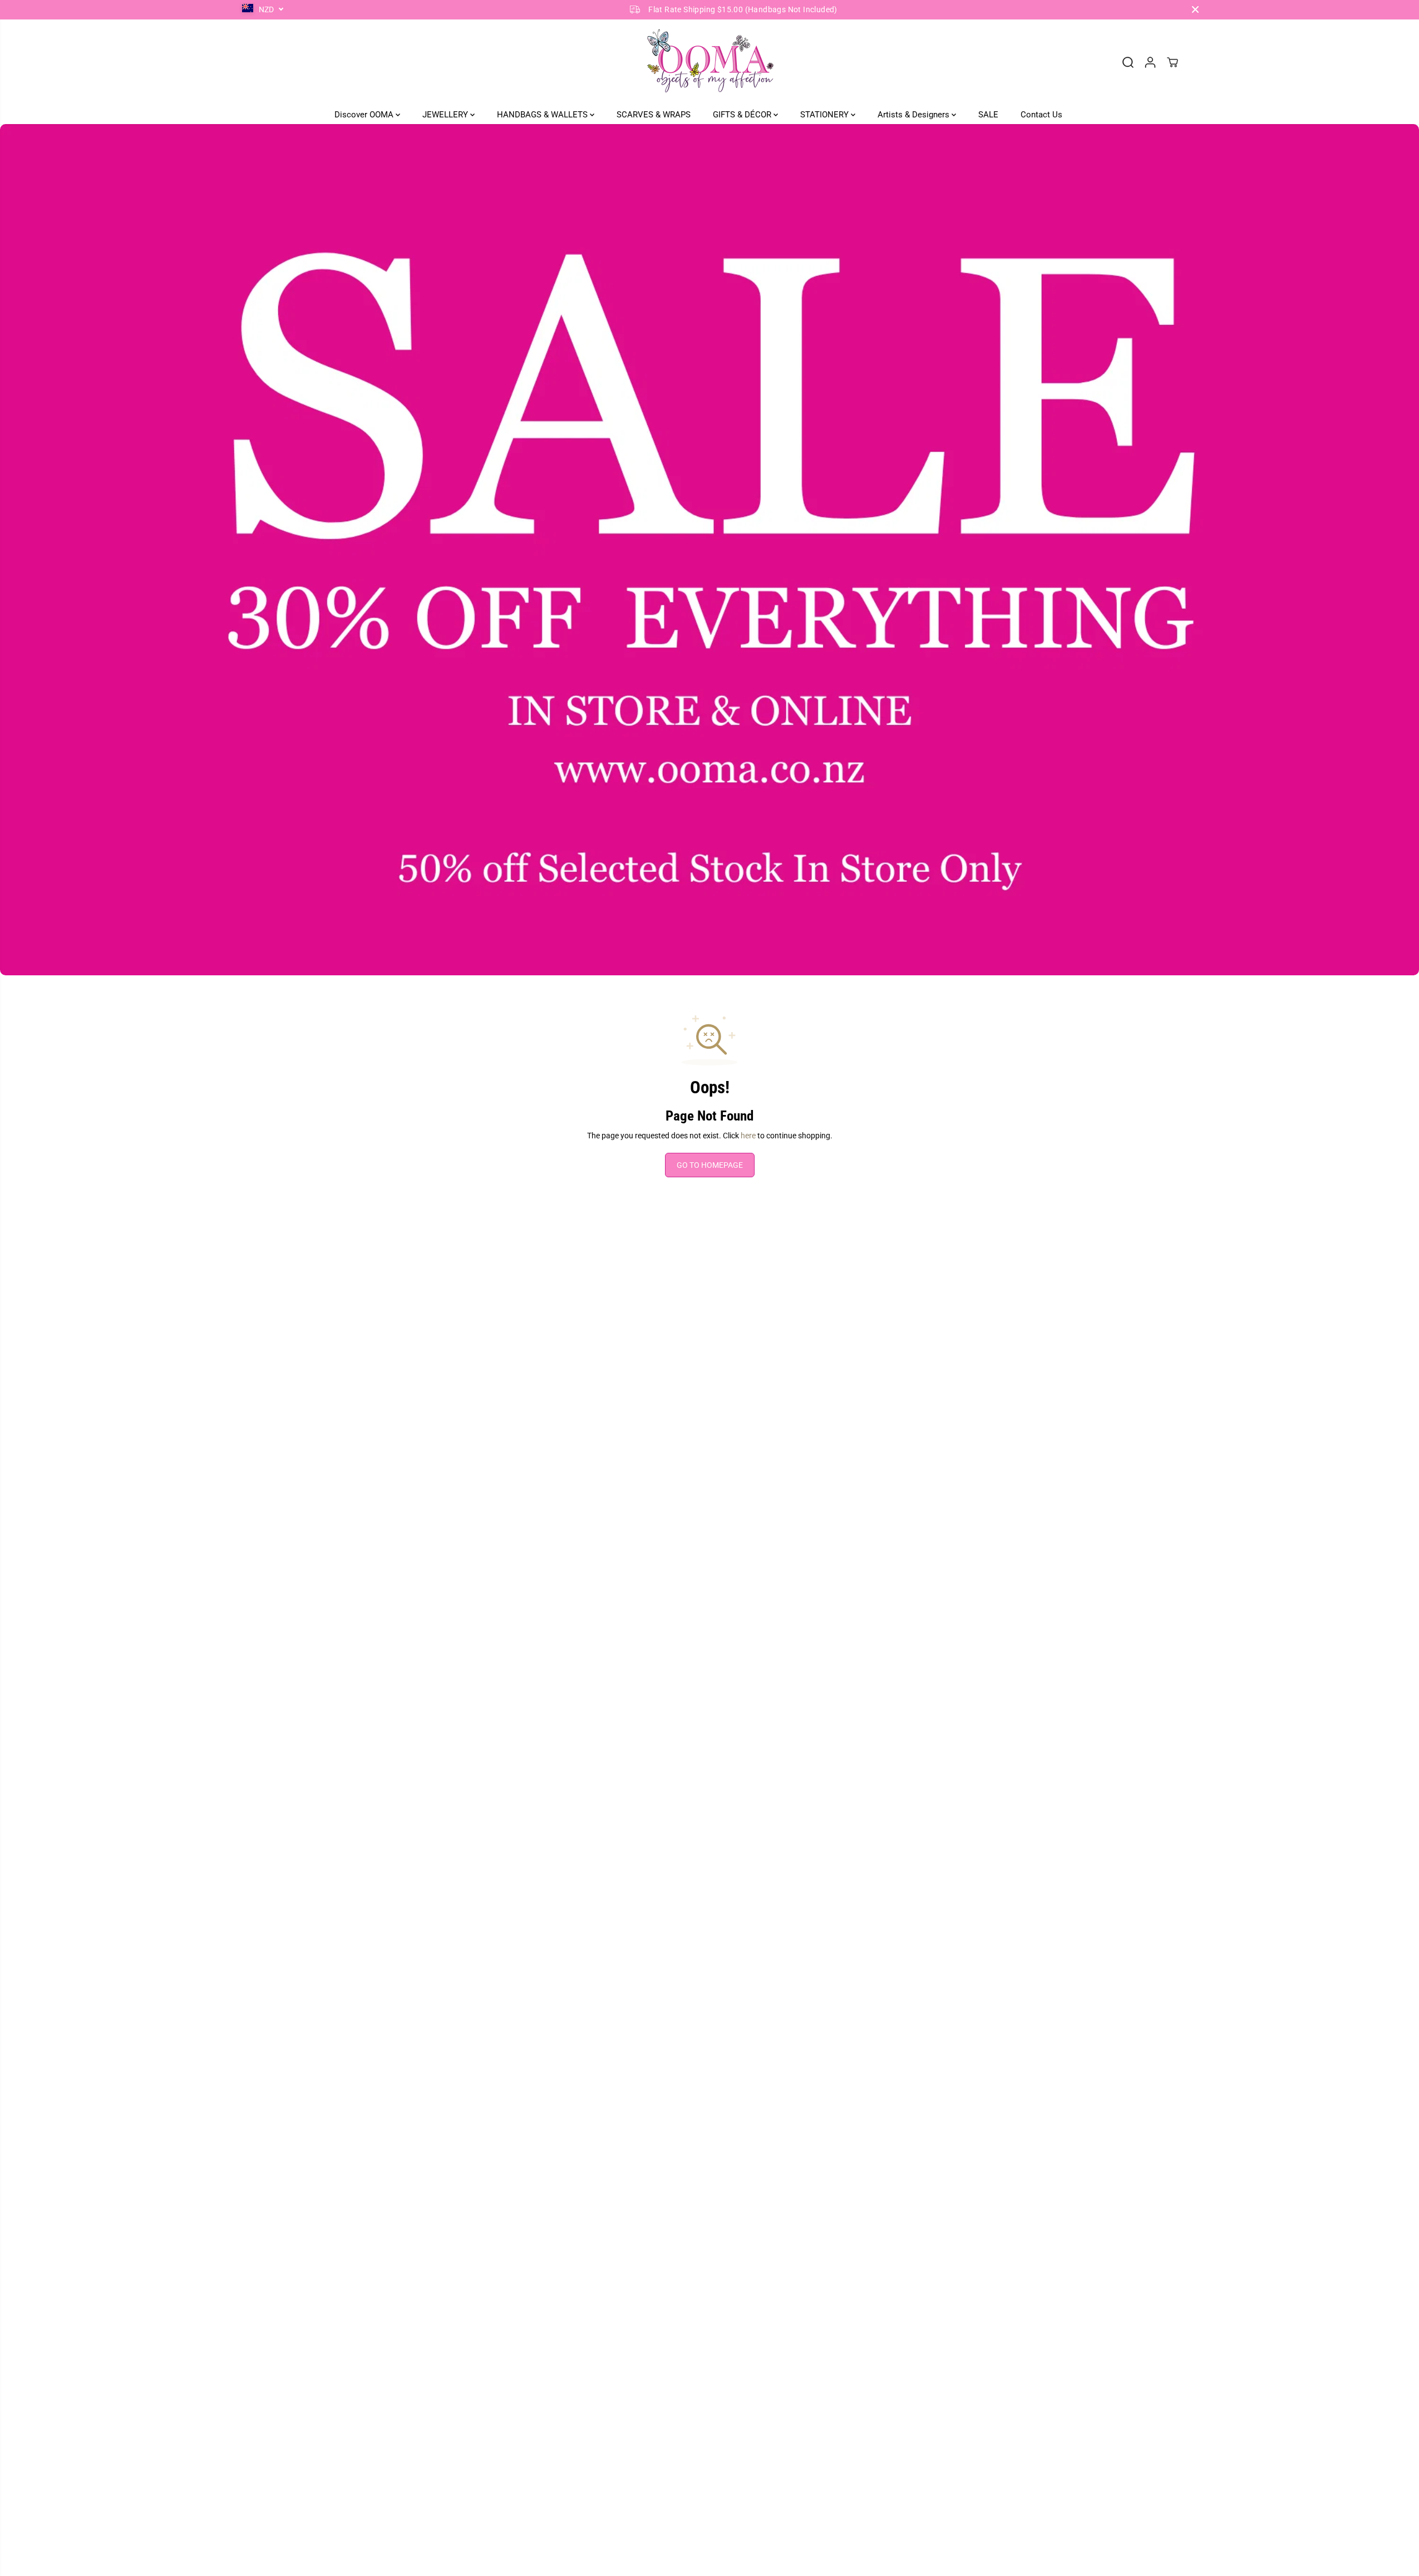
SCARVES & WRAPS (654, 115)
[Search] (1128, 62)
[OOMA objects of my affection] (709, 62)
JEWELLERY (446, 115)
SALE (988, 115)
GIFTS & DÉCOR (743, 115)
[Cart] (1172, 62)
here (748, 1136)
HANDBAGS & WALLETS (543, 115)
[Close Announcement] (1195, 9)
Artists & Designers (915, 115)
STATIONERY (826, 115)
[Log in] (1150, 62)
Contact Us (1041, 115)
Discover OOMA (365, 115)
